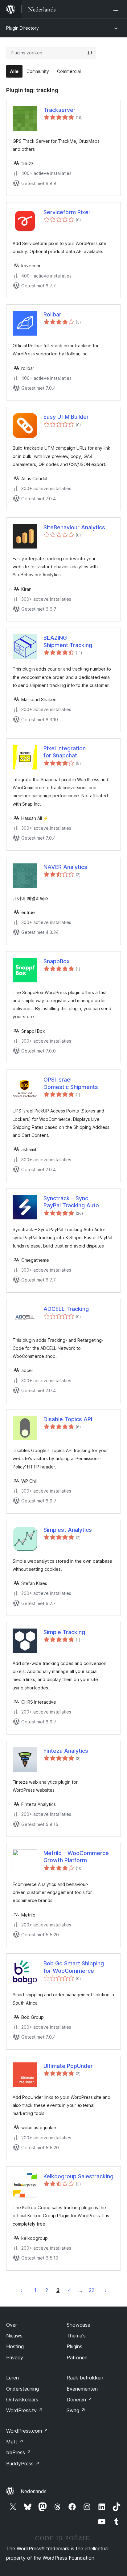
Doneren (79, 2400)
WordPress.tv (25, 2410)
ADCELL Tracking (66, 1309)
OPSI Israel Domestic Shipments (71, 1083)
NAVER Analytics (65, 867)
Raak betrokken (85, 2378)
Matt (15, 2442)
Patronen (77, 2358)
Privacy (15, 2358)
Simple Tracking (64, 1632)
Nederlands (34, 2491)
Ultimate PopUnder (68, 2066)
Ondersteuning (23, 2389)
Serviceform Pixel (67, 212)
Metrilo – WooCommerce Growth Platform (76, 1857)
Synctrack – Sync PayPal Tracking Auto (71, 1202)
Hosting (15, 2346)
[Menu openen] (117, 9)
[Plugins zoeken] (90, 53)
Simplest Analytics (68, 1530)
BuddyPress (23, 2464)
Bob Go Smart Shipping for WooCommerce (74, 1967)
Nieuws (14, 2336)
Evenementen (82, 2389)
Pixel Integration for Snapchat (65, 752)
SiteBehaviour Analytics (74, 527)
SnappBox (57, 961)
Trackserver (59, 110)
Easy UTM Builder (66, 417)
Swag (76, 2410)
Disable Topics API (68, 1419)
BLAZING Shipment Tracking (68, 641)
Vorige (21, 2290)
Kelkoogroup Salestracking (78, 2176)
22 (92, 2290)
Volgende (106, 2290)
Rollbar (52, 314)
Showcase (78, 2325)
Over (12, 2325)
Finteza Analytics (66, 1751)
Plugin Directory (23, 28)
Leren (12, 2378)
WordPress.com (27, 2431)
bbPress (19, 2452)
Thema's (76, 2336)
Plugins (74, 2346)
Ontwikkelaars (22, 2400)
